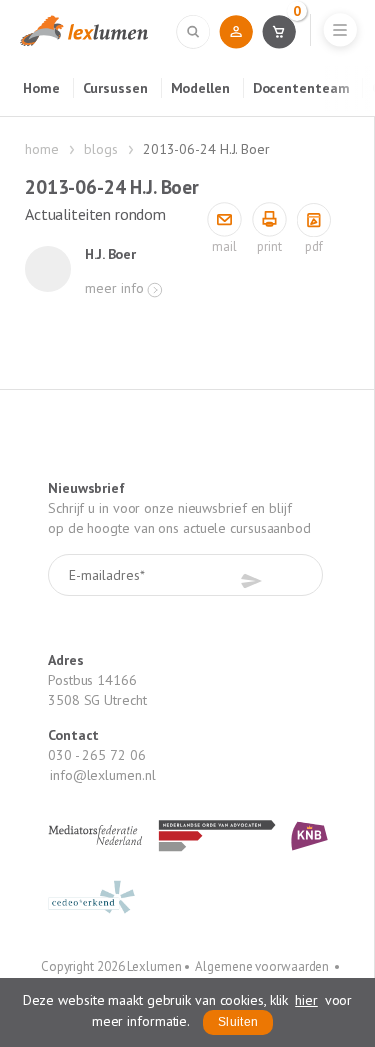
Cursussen (115, 88)
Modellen (200, 88)
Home (41, 88)
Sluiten (238, 1022)
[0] (278, 31)
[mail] (224, 220)
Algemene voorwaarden (262, 966)
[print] (269, 220)
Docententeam (301, 88)
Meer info (114, 288)
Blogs (101, 149)
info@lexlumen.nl (102, 775)
